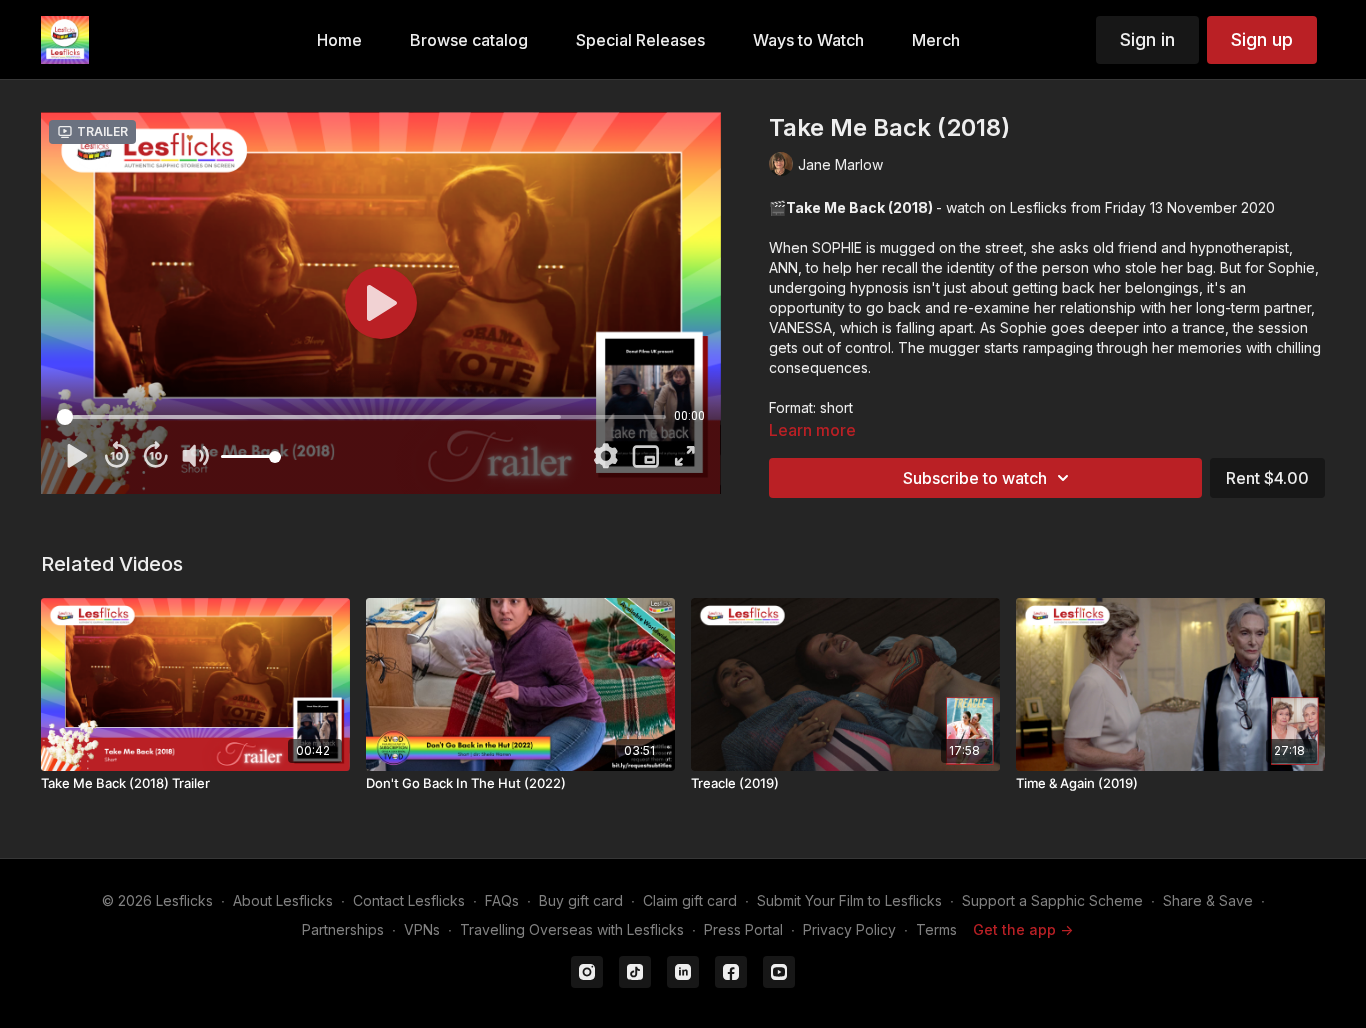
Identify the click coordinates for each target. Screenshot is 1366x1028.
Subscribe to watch (975, 478)
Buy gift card (581, 900)
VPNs (422, 929)
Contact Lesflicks (409, 900)
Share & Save (1208, 900)
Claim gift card (690, 900)
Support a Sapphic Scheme (1052, 900)
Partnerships (343, 929)
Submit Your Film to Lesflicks (849, 900)
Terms (936, 929)
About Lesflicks (283, 900)
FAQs (502, 900)
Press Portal (743, 929)
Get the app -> (1023, 929)
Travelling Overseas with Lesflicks (572, 929)
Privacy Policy (849, 929)
